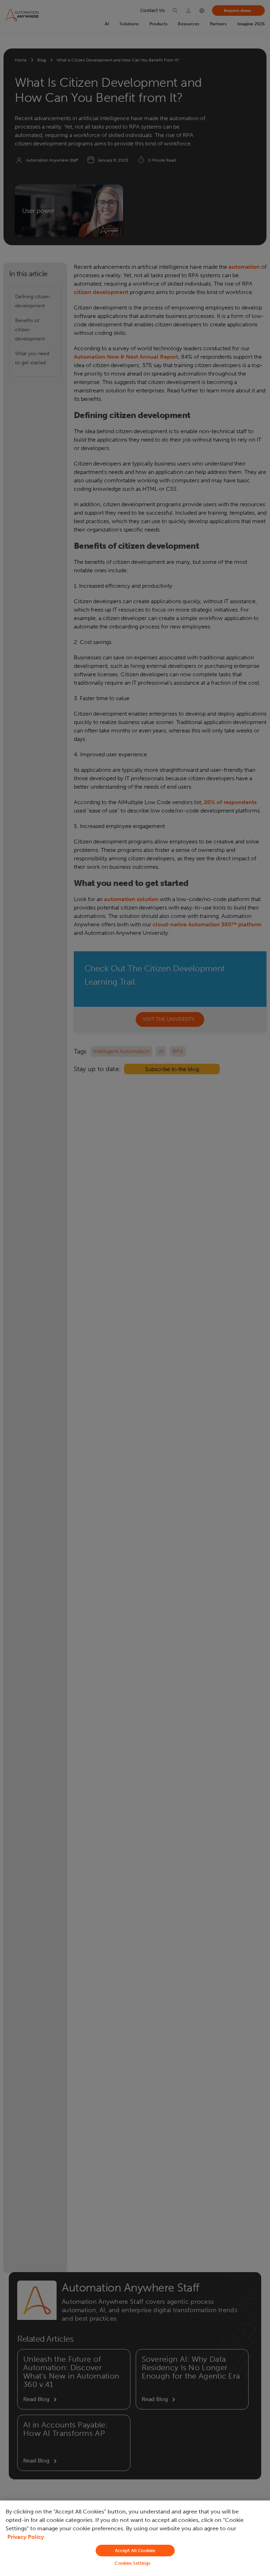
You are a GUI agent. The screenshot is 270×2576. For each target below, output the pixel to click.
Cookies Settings (133, 2563)
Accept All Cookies (135, 2551)
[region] (135, 2538)
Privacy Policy (26, 2537)
